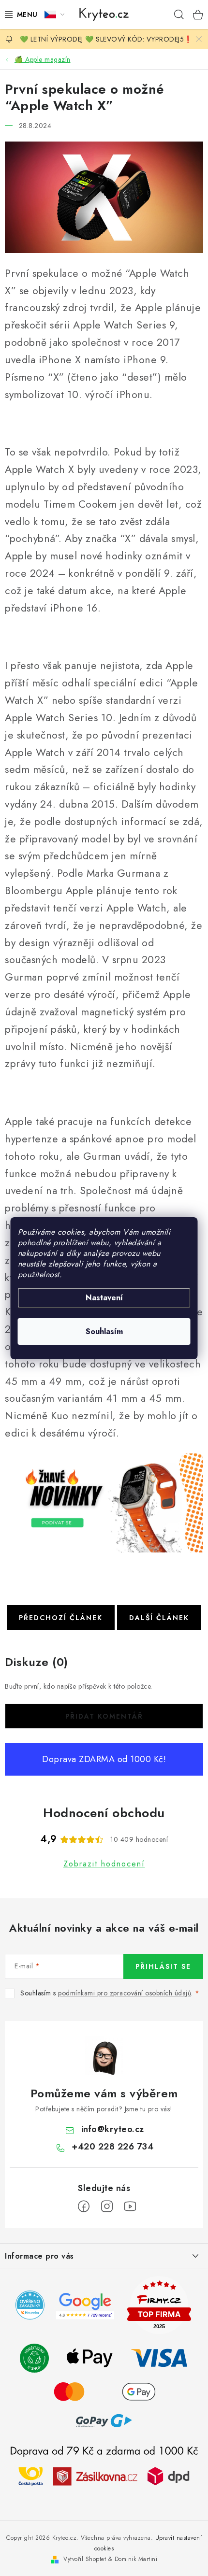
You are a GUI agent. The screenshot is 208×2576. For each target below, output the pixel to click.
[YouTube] (130, 2206)
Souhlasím (104, 1331)
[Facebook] (84, 2206)
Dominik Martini (136, 2559)
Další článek (159, 1618)
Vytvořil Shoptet (85, 2559)
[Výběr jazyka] (54, 14)
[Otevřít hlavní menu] (19, 14)
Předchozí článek (61, 1618)
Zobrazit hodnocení (104, 1864)
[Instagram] (107, 2206)
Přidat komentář (104, 1716)
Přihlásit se (163, 1966)
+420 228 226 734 (112, 2147)
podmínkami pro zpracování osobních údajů (125, 1993)
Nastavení (104, 1298)
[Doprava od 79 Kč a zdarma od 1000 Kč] (104, 2476)
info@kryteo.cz (113, 2129)
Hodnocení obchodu (104, 1813)
